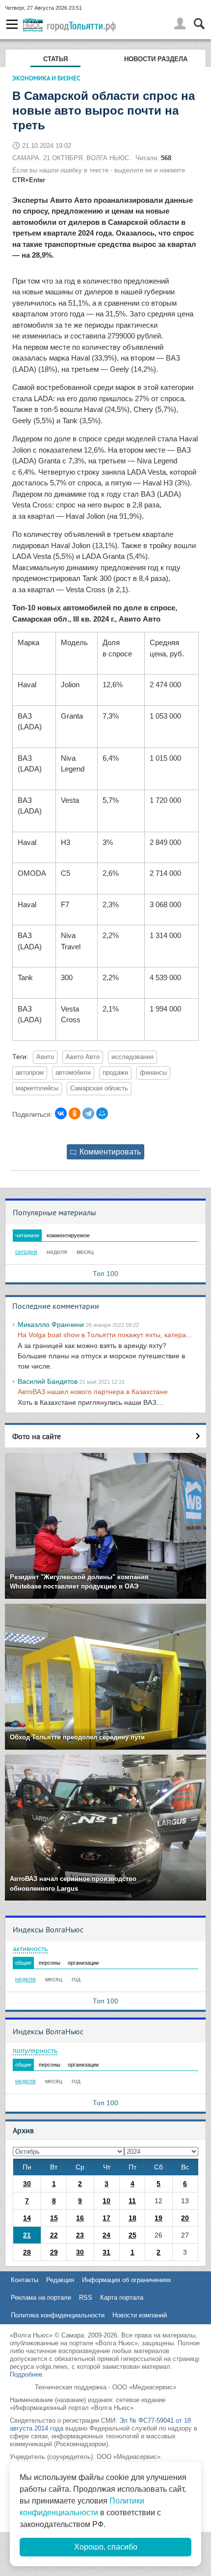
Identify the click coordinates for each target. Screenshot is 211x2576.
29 (54, 2252)
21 (27, 2235)
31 (106, 2252)
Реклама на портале (41, 2298)
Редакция (60, 2280)
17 (106, 2218)
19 (158, 2218)
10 (106, 2201)
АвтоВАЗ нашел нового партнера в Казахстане (93, 1392)
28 (27, 2252)
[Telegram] (88, 1113)
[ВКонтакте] (61, 1113)
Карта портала (122, 2298)
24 (106, 2235)
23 (80, 2235)
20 (185, 2218)
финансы (153, 1073)
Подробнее (26, 2374)
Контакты (25, 2280)
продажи (115, 1073)
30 (27, 2184)
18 (132, 2218)
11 (132, 2201)
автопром (30, 1073)
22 (54, 2235)
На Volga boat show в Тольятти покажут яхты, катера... (105, 1335)
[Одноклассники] (75, 1113)
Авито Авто (83, 1057)
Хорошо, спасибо (106, 2547)
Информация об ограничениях (127, 2280)
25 (132, 2235)
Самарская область (99, 1088)
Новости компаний (140, 2315)
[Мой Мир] (102, 1113)
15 (54, 2218)
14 (27, 2218)
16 (80, 2218)
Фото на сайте (37, 1436)
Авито (45, 1057)
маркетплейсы (37, 1088)
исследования (132, 1057)
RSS (86, 2298)
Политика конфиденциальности (58, 2315)
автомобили (73, 1073)
